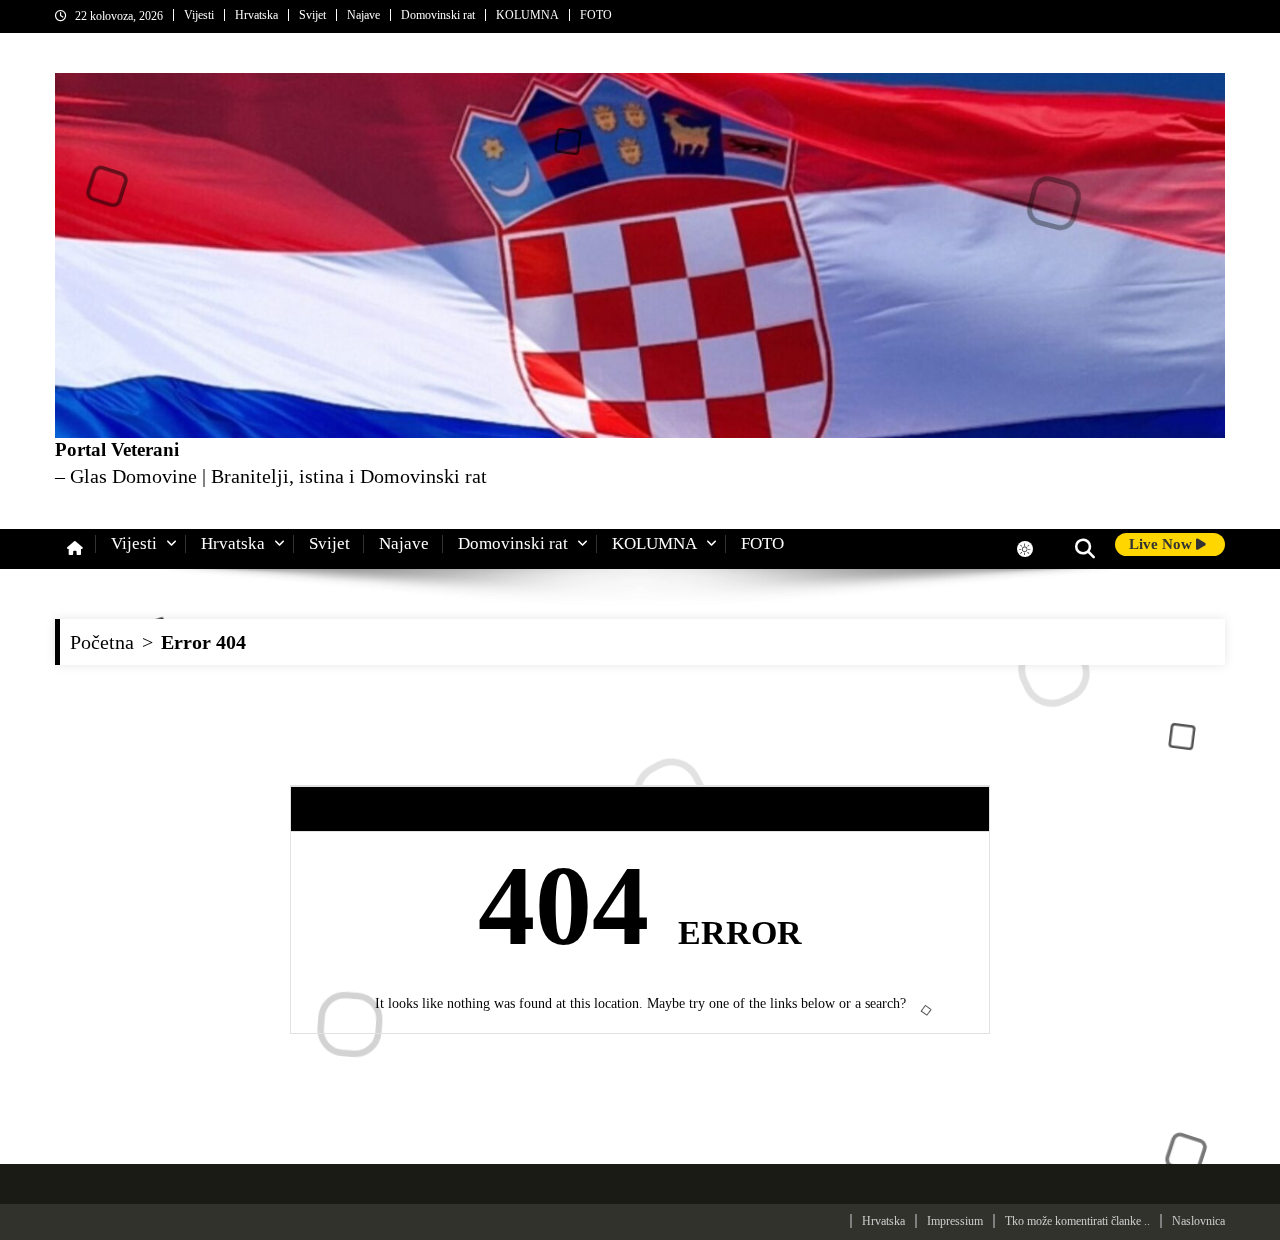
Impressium (955, 1221)
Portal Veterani (117, 449)
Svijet (312, 15)
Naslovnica (1198, 1221)
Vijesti (199, 15)
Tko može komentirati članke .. (1077, 1221)
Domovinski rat (438, 15)
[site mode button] (1035, 549)
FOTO (596, 15)
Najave (363, 15)
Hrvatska (256, 15)
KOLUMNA (527, 15)
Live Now (1162, 544)
